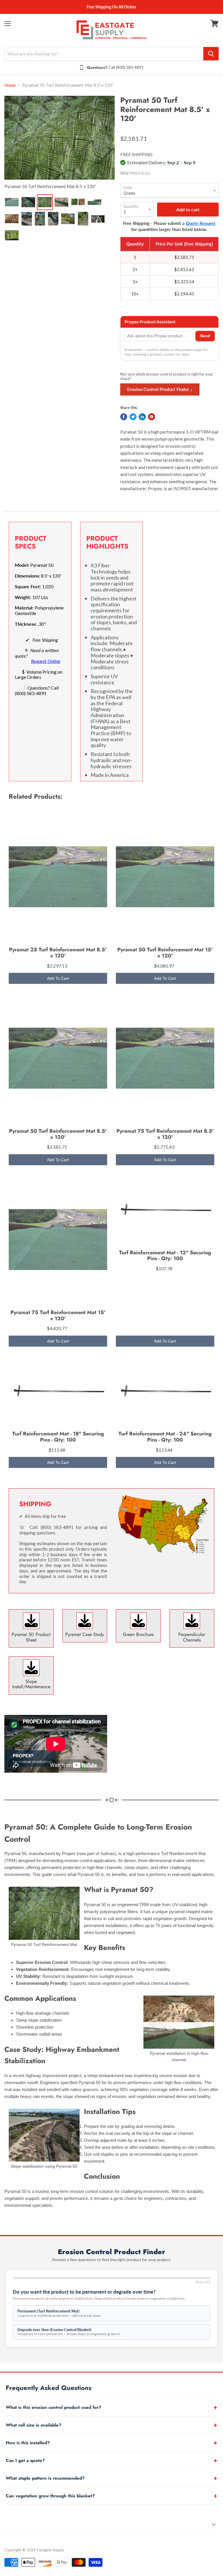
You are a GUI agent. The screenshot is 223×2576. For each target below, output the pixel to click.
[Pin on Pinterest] (152, 417)
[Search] (211, 54)
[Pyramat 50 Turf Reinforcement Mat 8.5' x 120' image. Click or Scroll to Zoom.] (60, 138)
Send (205, 336)
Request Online (46, 661)
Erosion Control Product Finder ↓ (160, 389)
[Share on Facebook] (124, 417)
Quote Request (201, 223)
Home (10, 85)
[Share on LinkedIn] (142, 417)
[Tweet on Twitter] (133, 417)
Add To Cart (58, 978)
